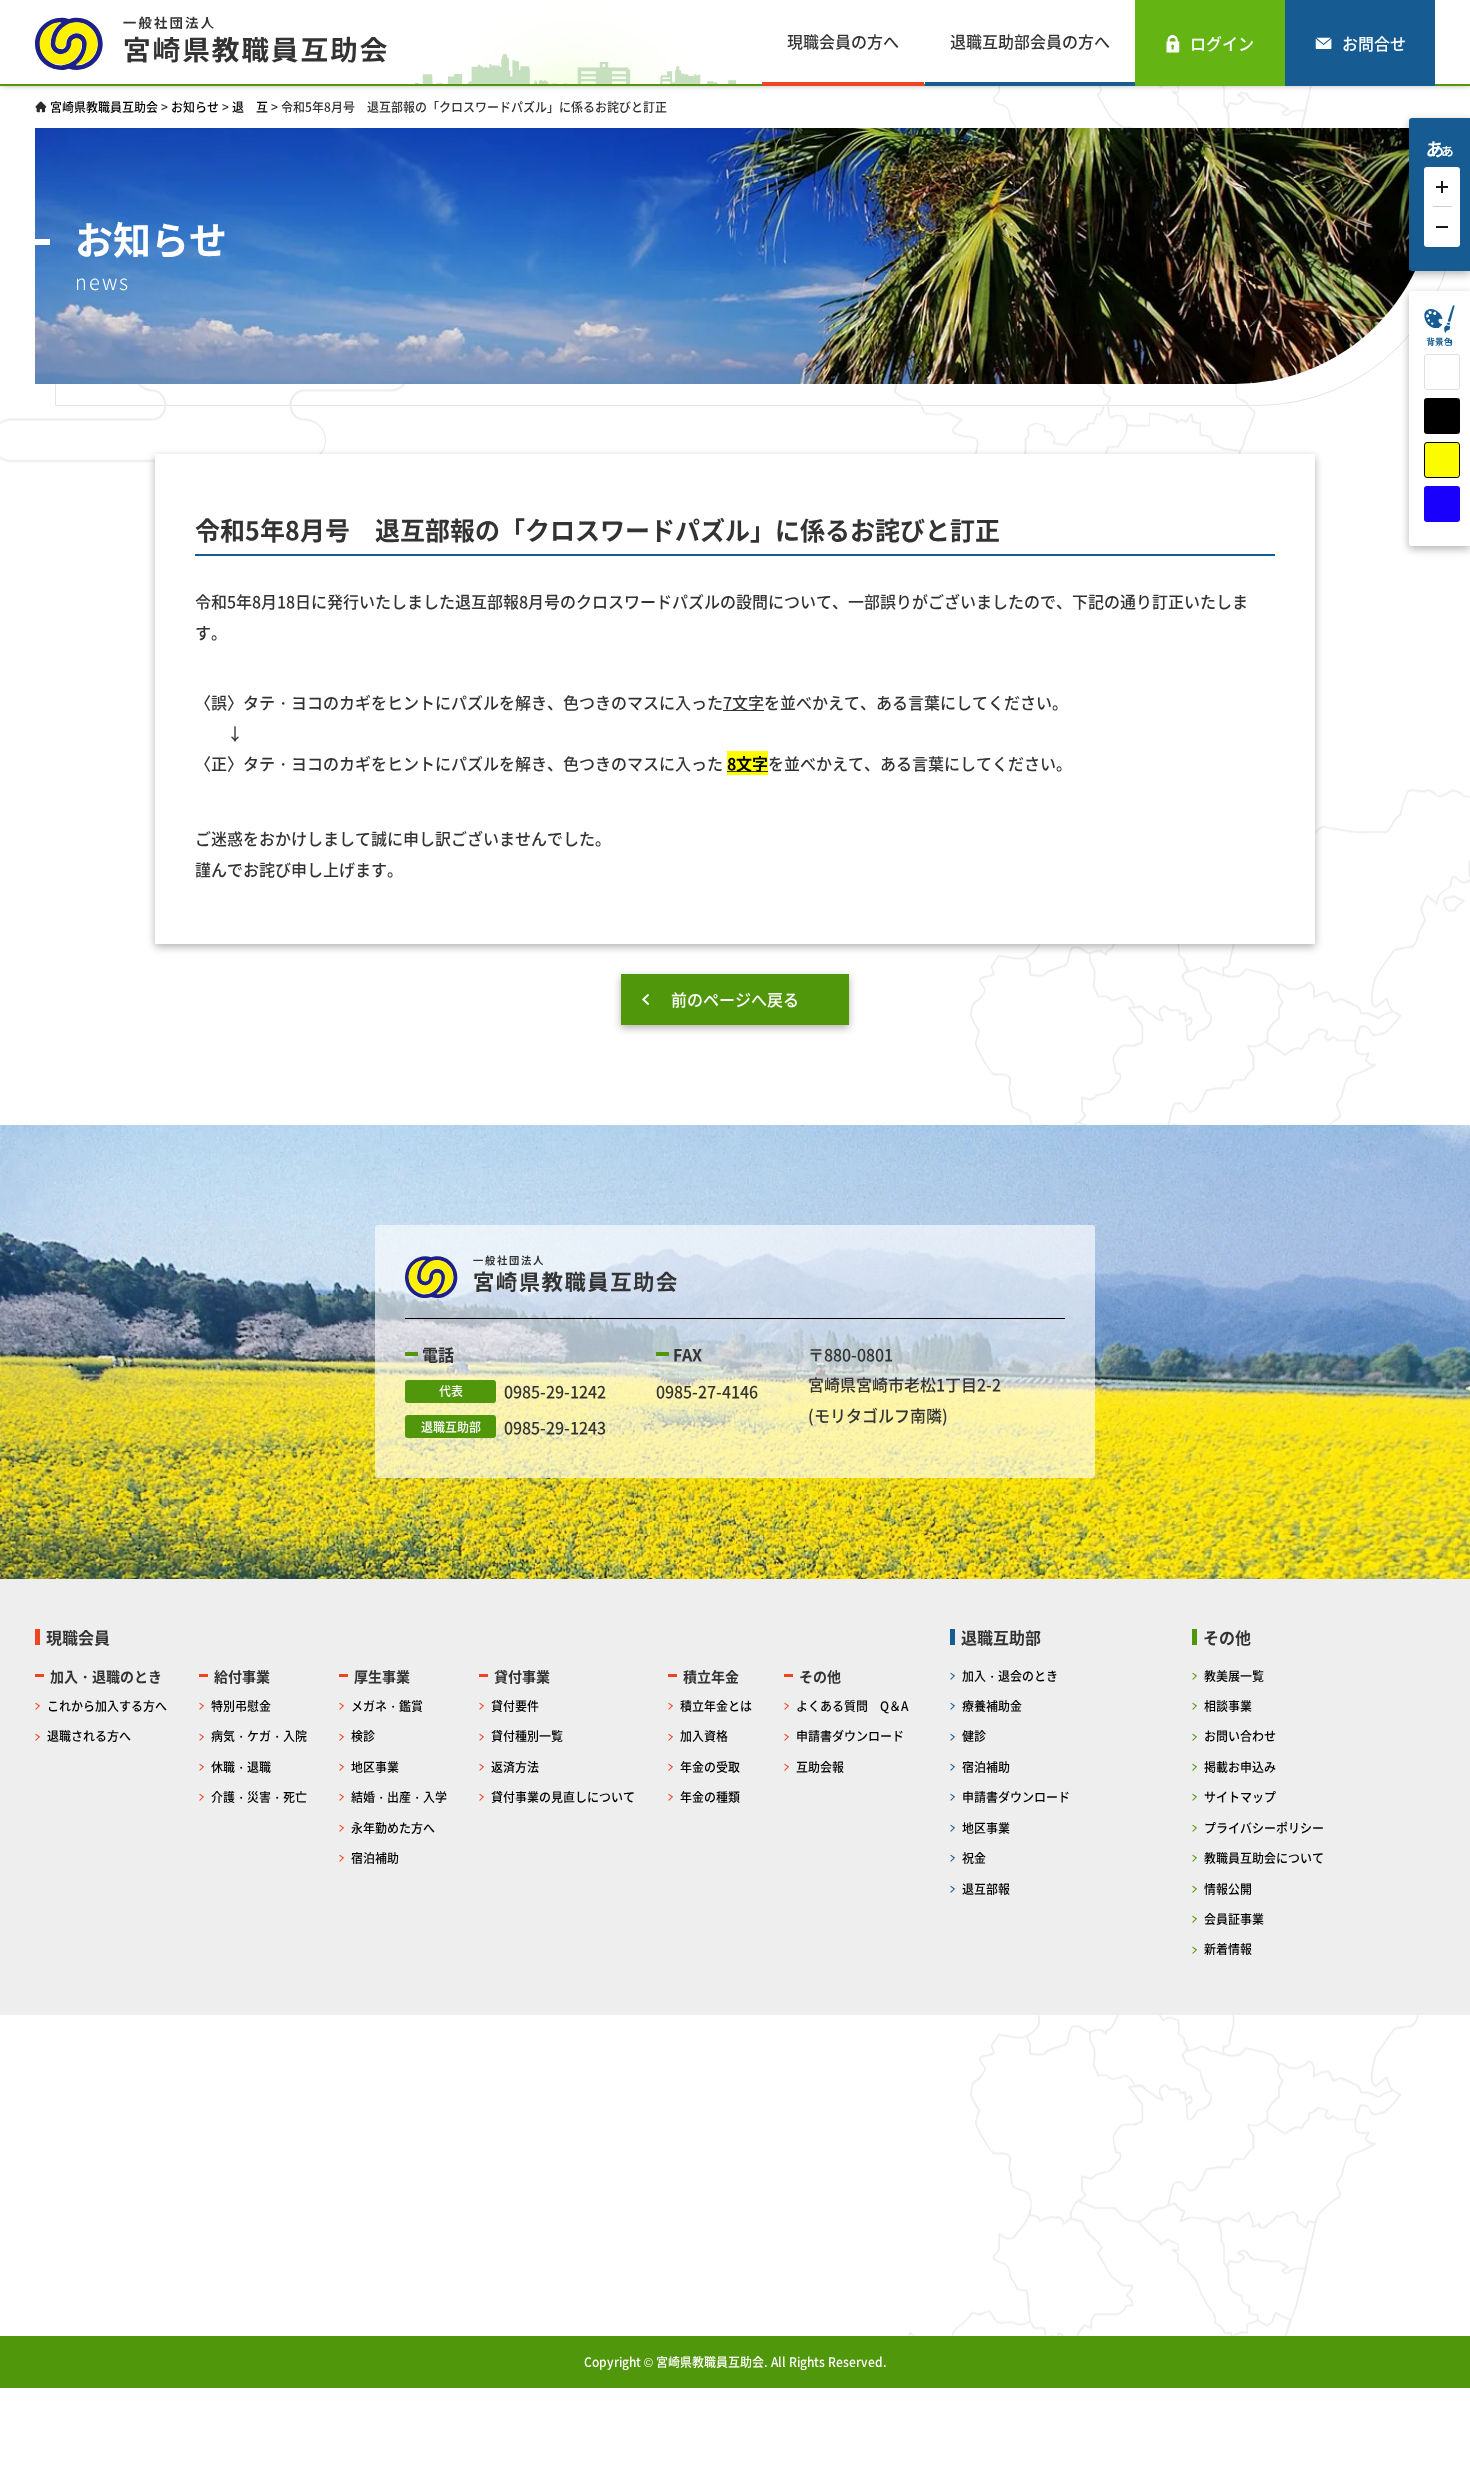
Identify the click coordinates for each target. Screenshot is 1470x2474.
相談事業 (1228, 1705)
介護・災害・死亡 (259, 1796)
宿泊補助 (375, 1857)
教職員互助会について (1264, 1857)
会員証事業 (1234, 1918)
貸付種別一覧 (527, 1735)
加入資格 (704, 1735)
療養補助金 (992, 1705)
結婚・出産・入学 (399, 1796)
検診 (363, 1735)
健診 (974, 1735)
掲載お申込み (1240, 1766)
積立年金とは (716, 1705)
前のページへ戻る (735, 999)
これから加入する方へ (107, 1705)
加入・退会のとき (1010, 1675)
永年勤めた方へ (393, 1827)
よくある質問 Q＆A (852, 1705)
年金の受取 (710, 1766)
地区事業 (375, 1766)
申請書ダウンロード (850, 1735)
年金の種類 (710, 1796)
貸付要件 (515, 1705)
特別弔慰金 (241, 1705)
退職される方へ (89, 1735)
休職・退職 (241, 1766)
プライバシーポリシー (1264, 1827)
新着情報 (1228, 1948)
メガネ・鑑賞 (387, 1705)
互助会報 (820, 1766)
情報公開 (1228, 1888)
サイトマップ (1240, 1796)
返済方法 (515, 1766)
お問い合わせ (1240, 1735)
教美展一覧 (1234, 1675)
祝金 (974, 1857)
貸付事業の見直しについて (563, 1796)
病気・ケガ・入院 (259, 1735)
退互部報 (986, 1888)
